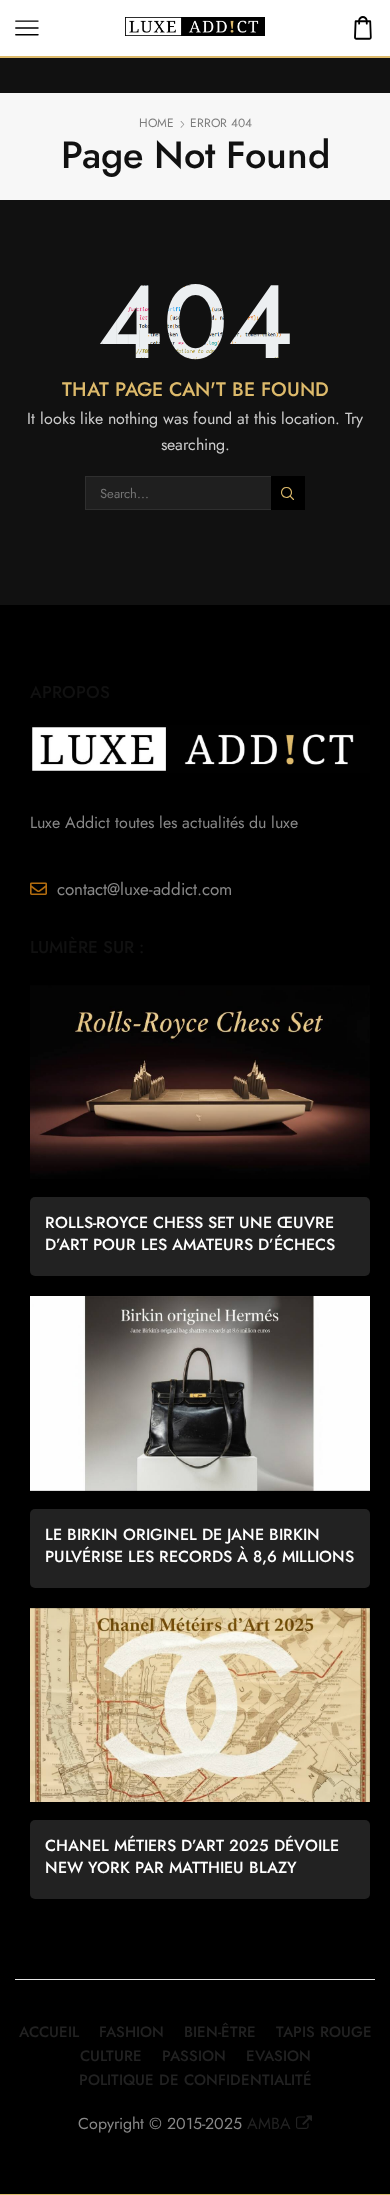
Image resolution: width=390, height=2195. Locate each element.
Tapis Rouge (324, 2032)
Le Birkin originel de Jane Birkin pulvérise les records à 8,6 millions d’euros (199, 1546)
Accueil (49, 2032)
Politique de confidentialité (195, 2080)
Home (156, 123)
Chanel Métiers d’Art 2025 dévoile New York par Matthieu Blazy (192, 1857)
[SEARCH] (288, 493)
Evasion (278, 2056)
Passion (194, 2056)
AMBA (269, 2123)
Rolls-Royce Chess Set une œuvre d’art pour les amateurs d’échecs (190, 1234)
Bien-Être (220, 2032)
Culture (111, 2056)
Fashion (131, 2032)
